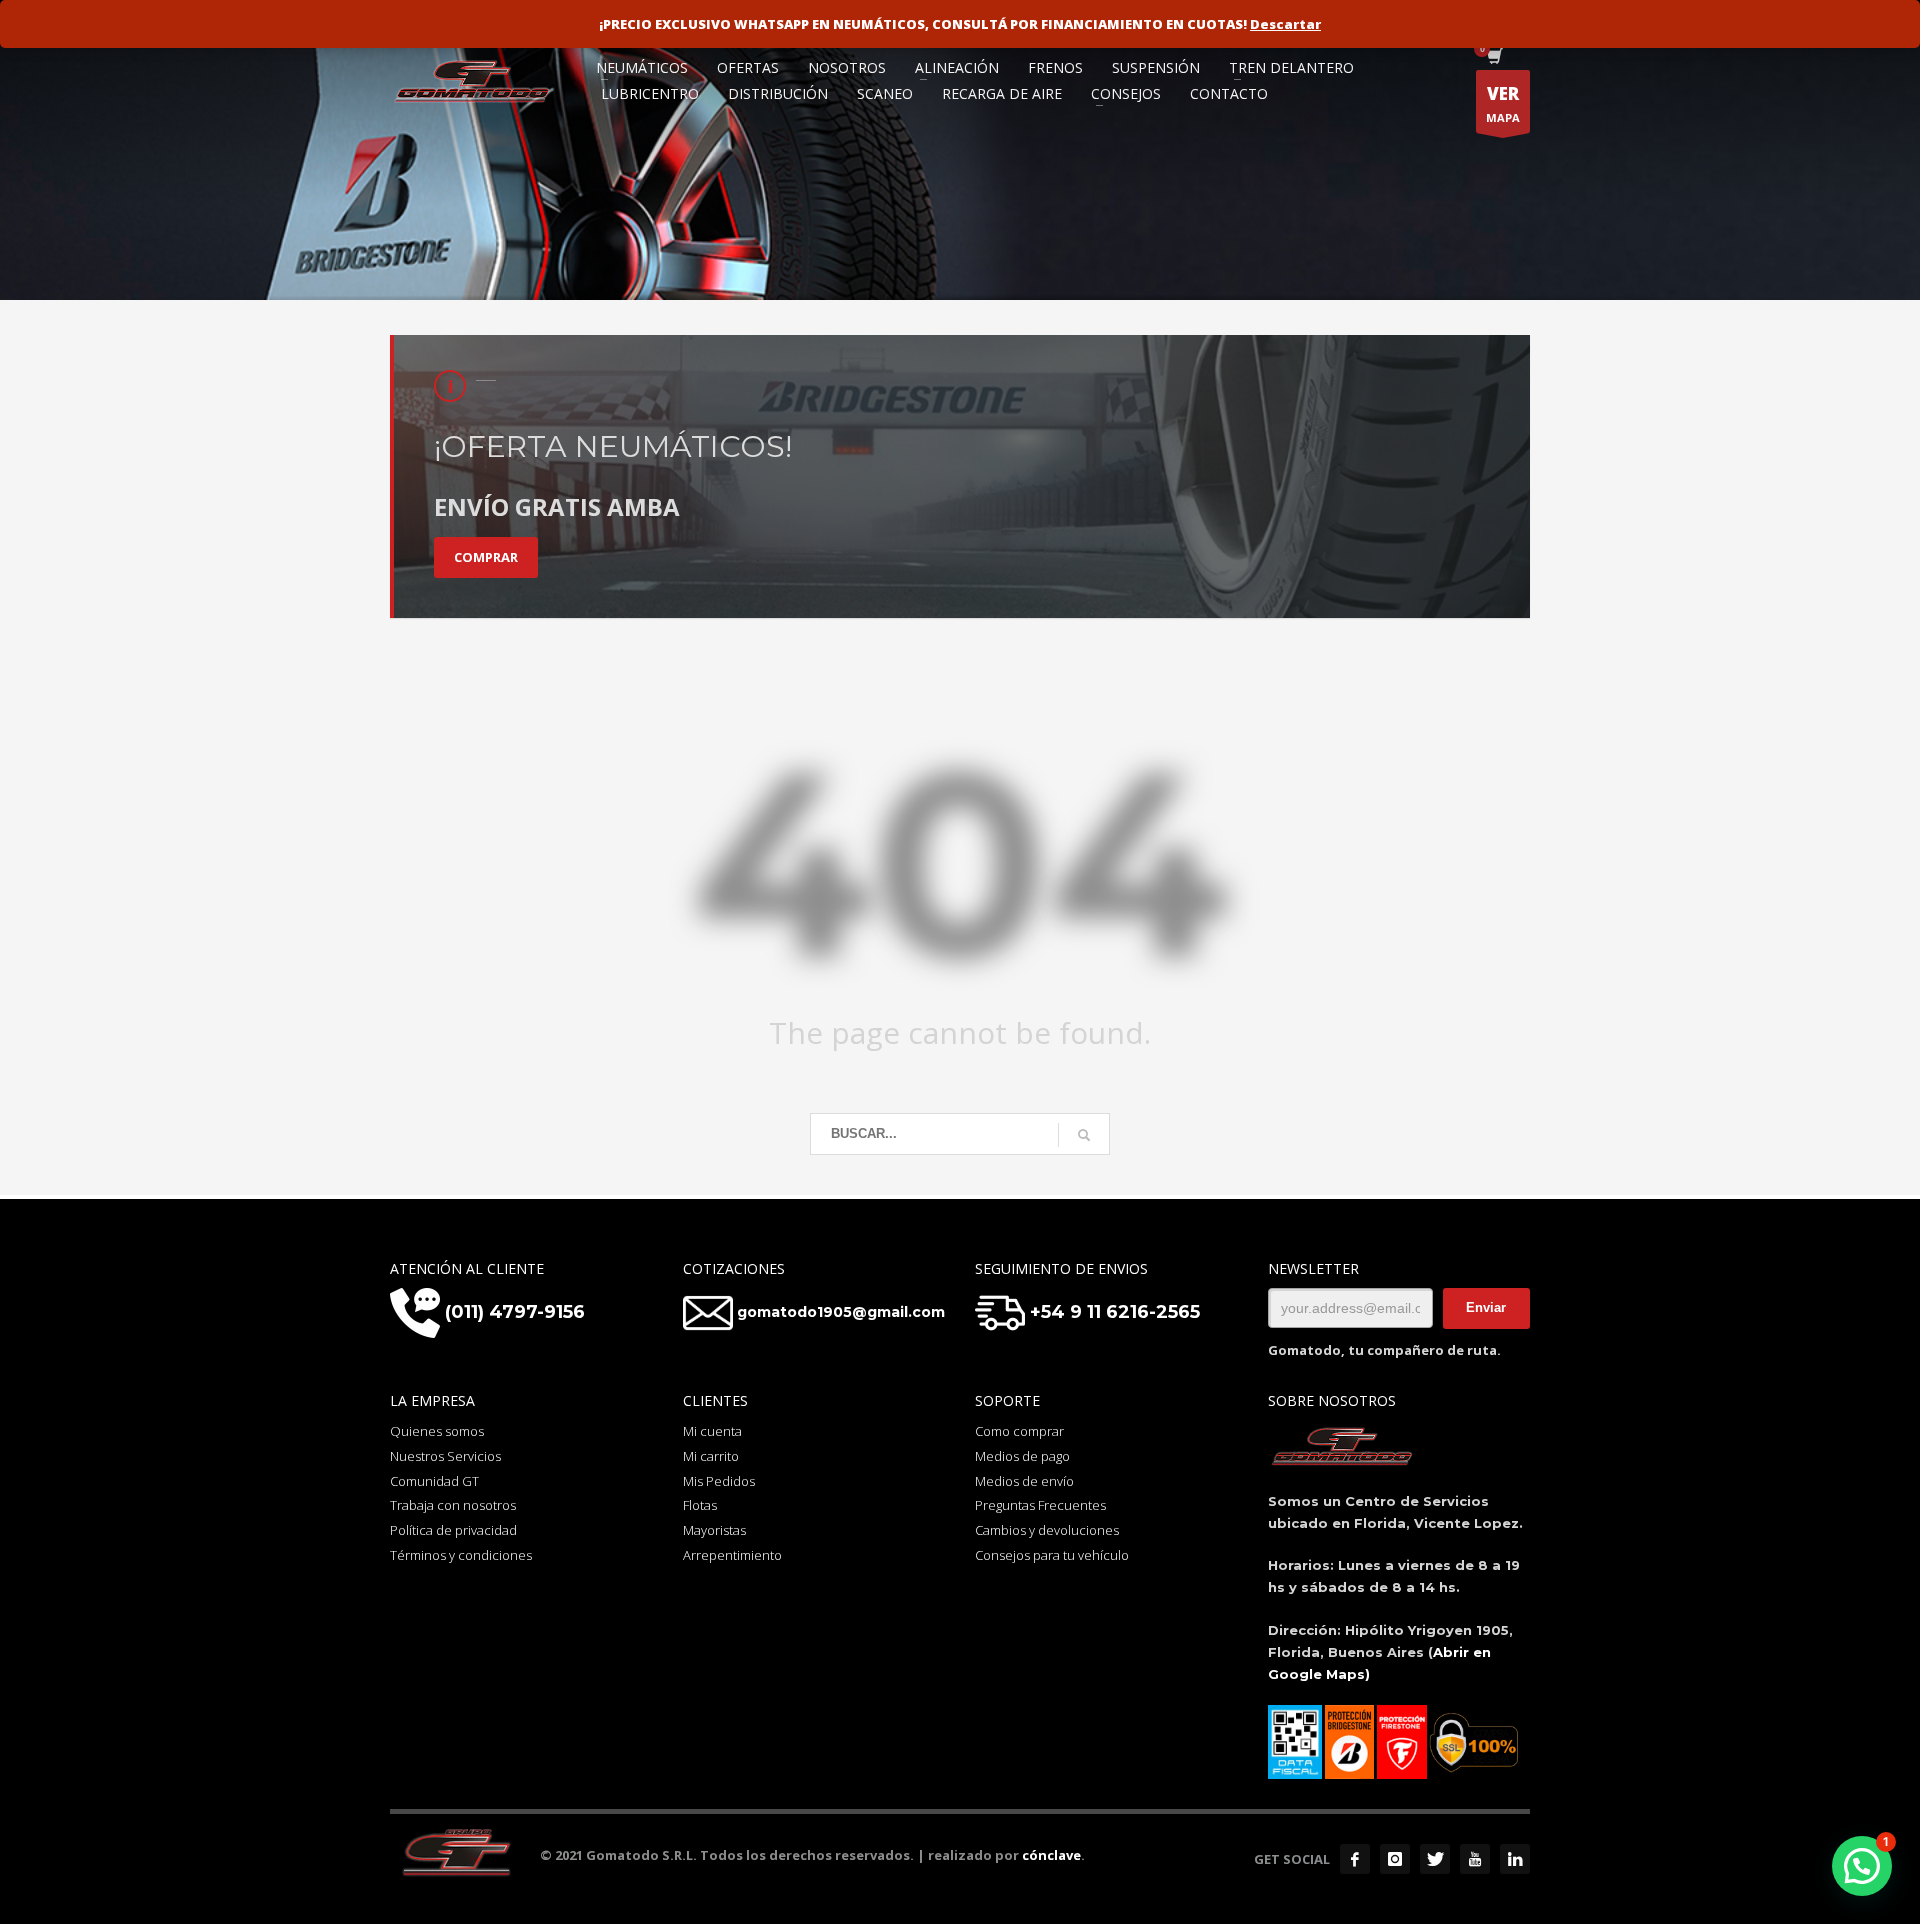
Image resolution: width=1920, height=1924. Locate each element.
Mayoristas (714, 1530)
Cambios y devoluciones (1047, 1530)
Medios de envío (1024, 1481)
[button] (1862, 1866)
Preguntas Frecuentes (1040, 1505)
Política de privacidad (453, 1530)
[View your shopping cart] (1493, 58)
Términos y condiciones (461, 1555)
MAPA (1503, 103)
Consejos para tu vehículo (1052, 1555)
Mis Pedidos (719, 1481)
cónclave (1051, 1855)
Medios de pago (1022, 1456)
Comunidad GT (434, 1481)
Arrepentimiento (732, 1555)
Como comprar (1019, 1431)
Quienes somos (437, 1431)
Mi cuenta (712, 1431)
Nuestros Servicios (445, 1456)
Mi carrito (711, 1456)
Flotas (700, 1505)
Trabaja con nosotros (453, 1505)
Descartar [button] (1285, 24)
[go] (1084, 1135)
